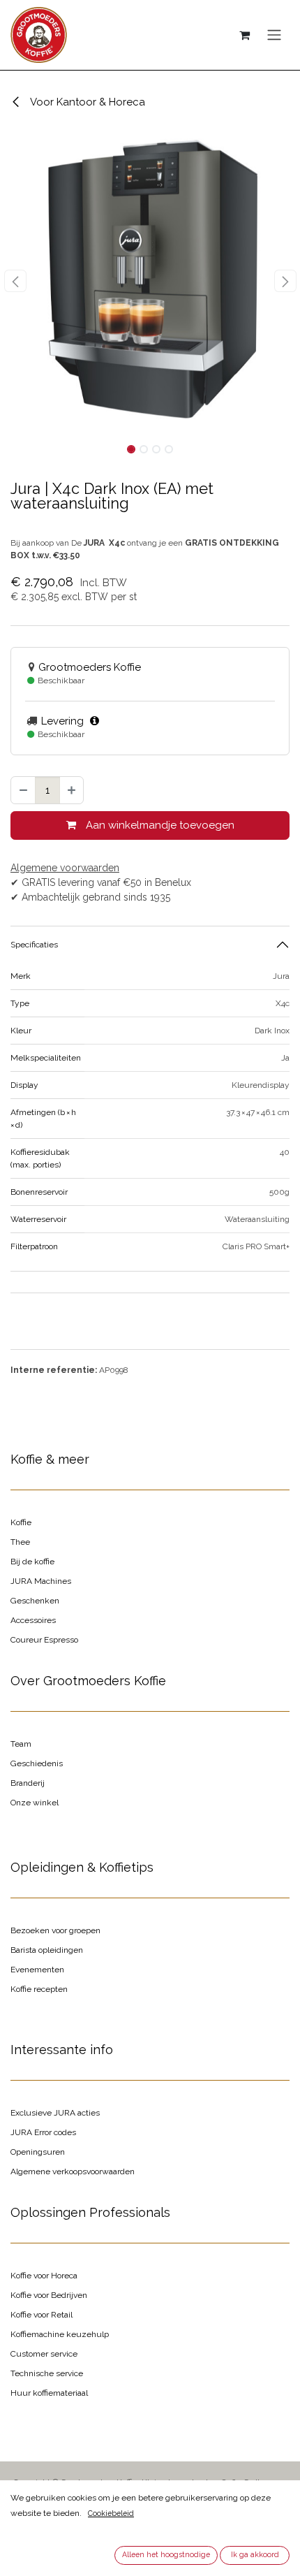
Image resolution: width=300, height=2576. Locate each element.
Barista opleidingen (47, 1950)
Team (21, 1744)
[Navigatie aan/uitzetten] (274, 35)
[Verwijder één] (23, 791)
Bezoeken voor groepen (55, 1930)
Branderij (28, 1783)
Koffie (21, 1522)
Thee (20, 1542)
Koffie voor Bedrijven (49, 2295)
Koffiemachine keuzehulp (60, 2334)
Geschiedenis (37, 1763)
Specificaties (34, 945)
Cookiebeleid (111, 2513)
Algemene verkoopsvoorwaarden (73, 2171)
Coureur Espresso (44, 1640)
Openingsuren (38, 2152)
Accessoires (33, 1620)
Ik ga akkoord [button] (255, 2554)
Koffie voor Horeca (44, 2276)
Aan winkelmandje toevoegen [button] (159, 825)
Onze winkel (35, 1803)
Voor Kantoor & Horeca (87, 102)
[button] (15, 281)
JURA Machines (41, 1581)
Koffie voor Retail (42, 2315)
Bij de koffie (32, 1562)
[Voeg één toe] (72, 791)
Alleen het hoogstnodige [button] (166, 2554)
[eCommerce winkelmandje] (244, 35)
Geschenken (35, 1601)
